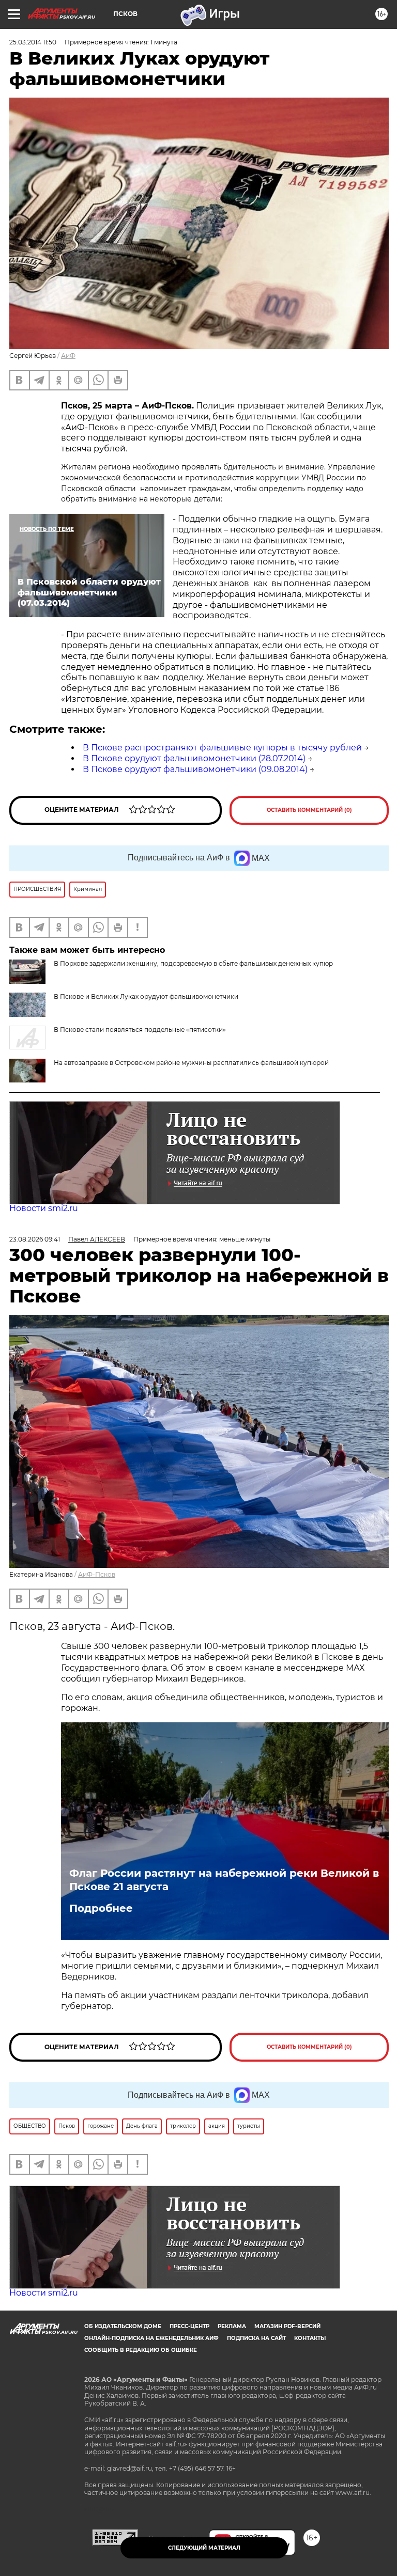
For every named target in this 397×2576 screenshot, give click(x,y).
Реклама (232, 2326)
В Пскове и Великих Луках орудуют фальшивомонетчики (146, 996)
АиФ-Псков (97, 1574)
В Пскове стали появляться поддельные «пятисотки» (140, 1030)
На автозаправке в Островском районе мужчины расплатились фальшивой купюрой (191, 1063)
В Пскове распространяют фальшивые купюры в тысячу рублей (222, 748)
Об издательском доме (123, 2326)
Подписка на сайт (256, 2338)
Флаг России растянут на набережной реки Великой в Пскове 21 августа (224, 1880)
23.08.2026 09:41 (35, 1239)
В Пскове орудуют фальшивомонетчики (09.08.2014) (195, 769)
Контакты (310, 2338)
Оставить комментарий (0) (309, 810)
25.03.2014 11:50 (33, 42)
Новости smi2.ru (44, 1208)
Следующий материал (204, 2548)
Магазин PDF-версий (287, 2326)
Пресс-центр (189, 2326)
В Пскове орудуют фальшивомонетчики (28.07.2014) (194, 758)
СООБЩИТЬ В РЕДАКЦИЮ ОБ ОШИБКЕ (141, 2350)
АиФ (68, 356)
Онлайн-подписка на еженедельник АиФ (151, 2338)
